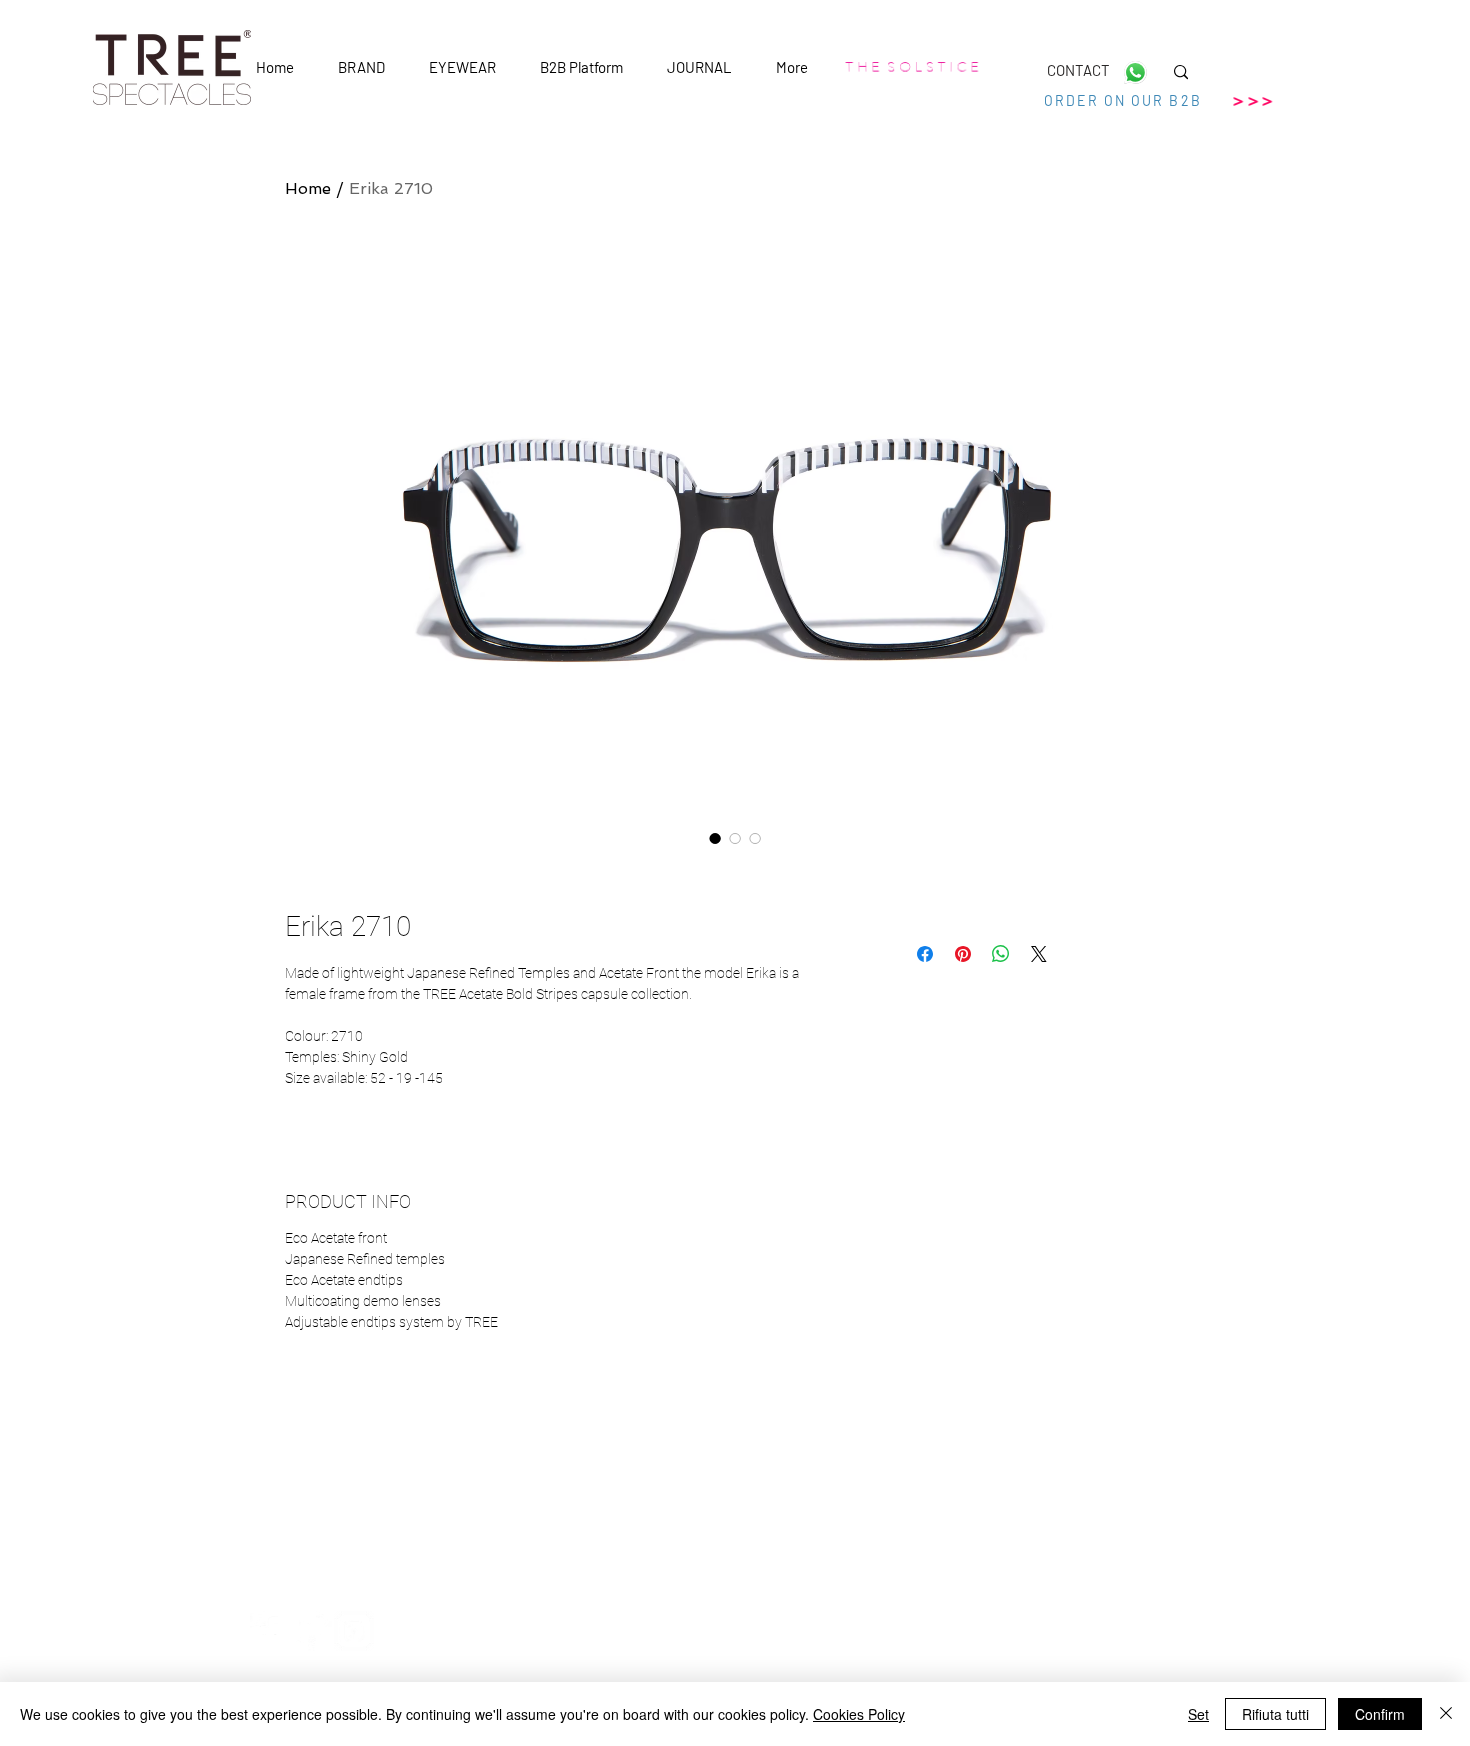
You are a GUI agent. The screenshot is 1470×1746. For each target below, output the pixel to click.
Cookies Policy (859, 1714)
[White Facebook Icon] (270, 1631)
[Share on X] (1039, 954)
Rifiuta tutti (1275, 1714)
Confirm (1380, 1714)
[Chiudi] (1446, 1714)
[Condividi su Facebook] (925, 954)
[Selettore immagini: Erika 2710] (715, 838)
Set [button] (1198, 1714)
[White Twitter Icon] (312, 1631)
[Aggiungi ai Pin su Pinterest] (963, 954)
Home (308, 188)
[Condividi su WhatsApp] (1001, 954)
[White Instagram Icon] (354, 1631)
